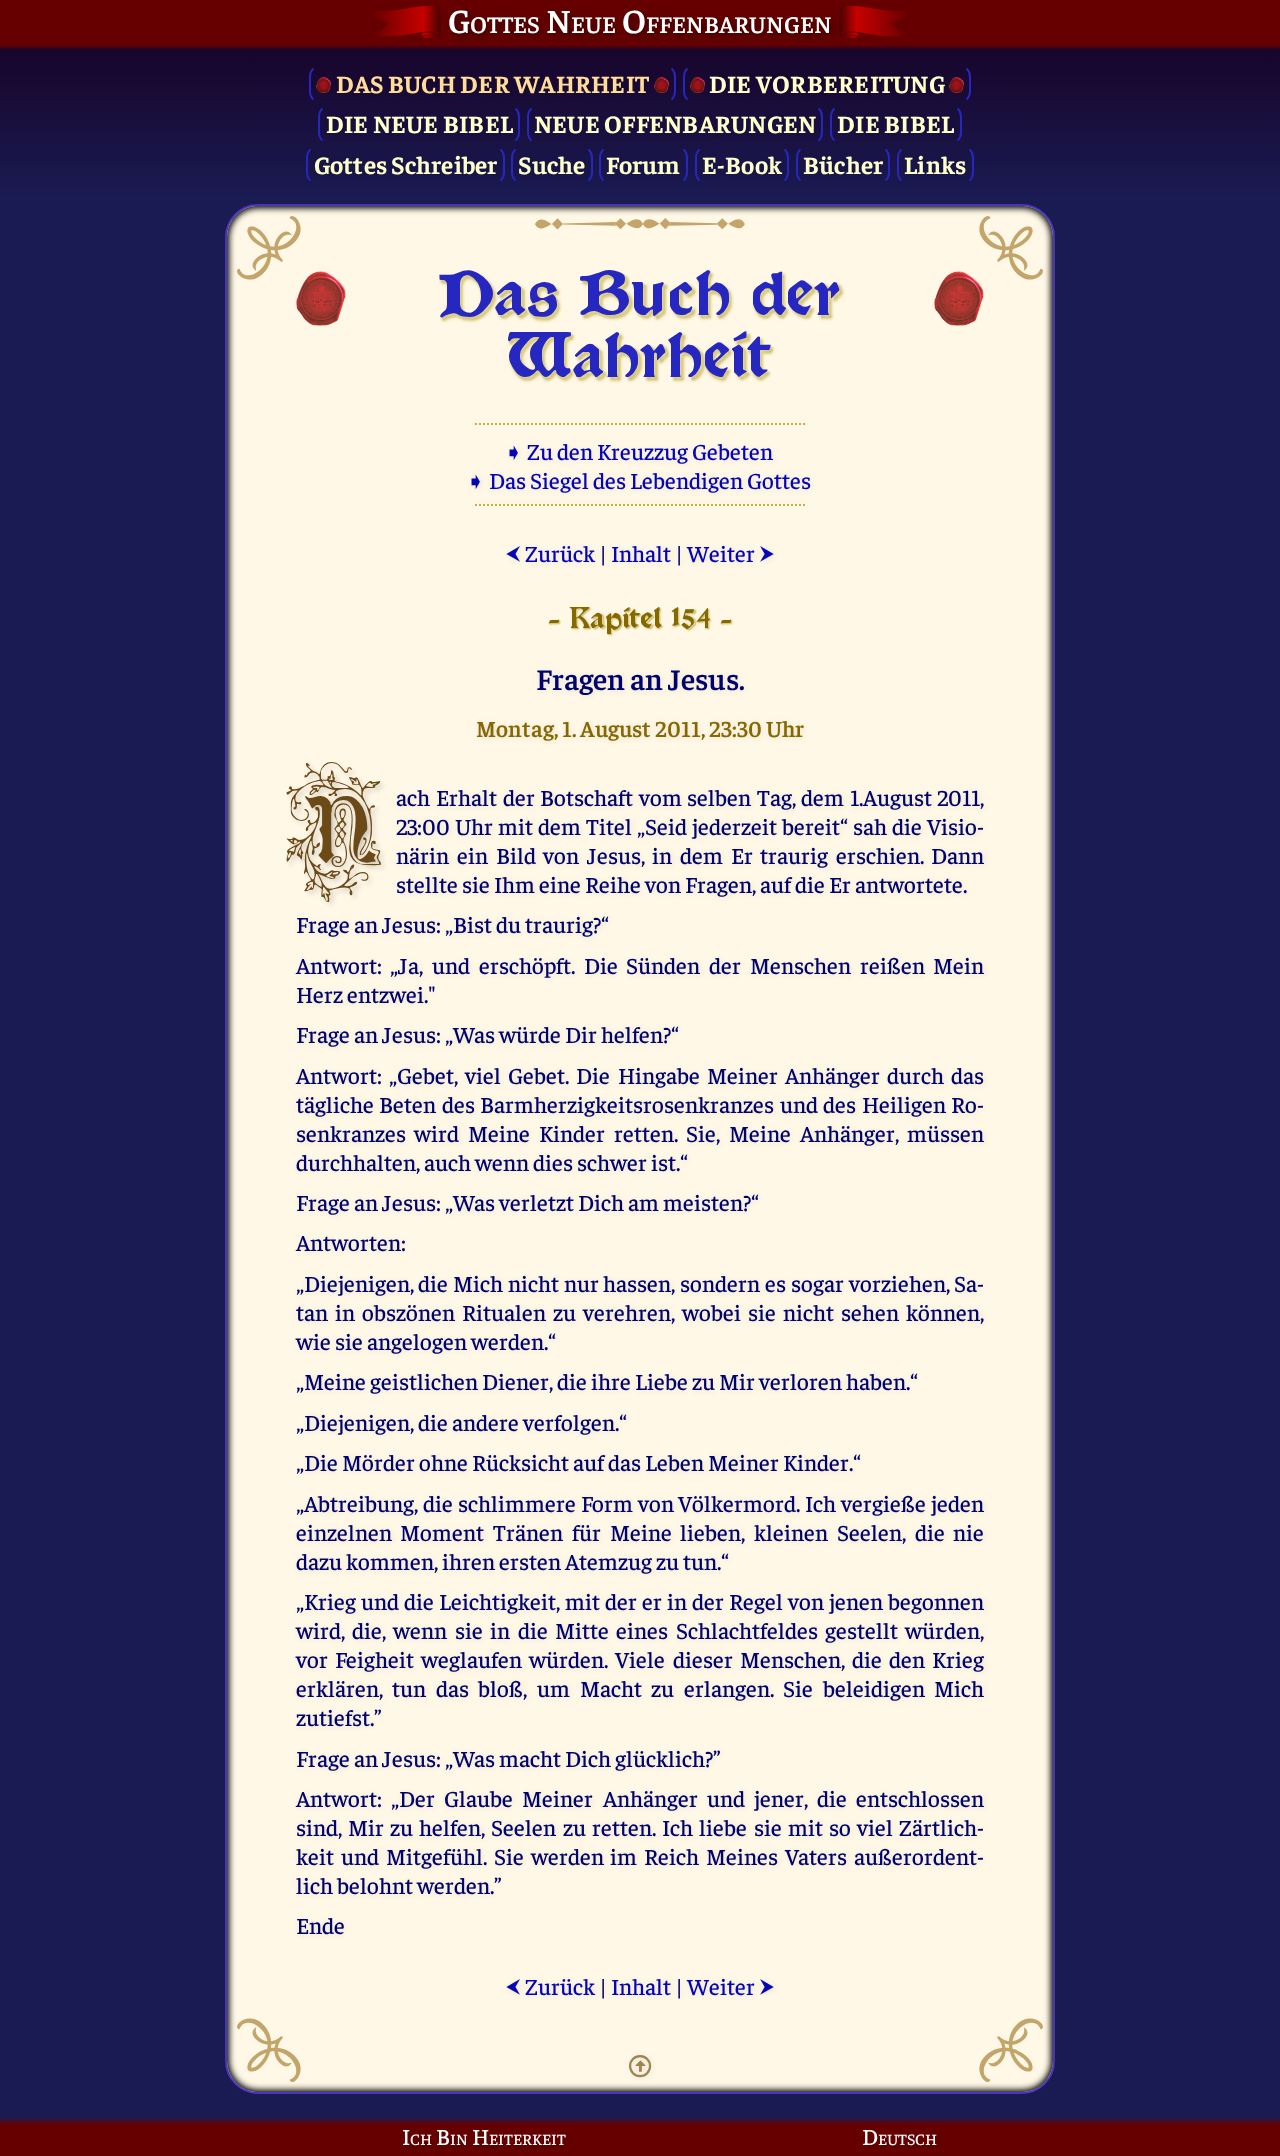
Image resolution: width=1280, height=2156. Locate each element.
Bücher (843, 163)
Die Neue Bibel (420, 122)
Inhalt (641, 552)
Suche (551, 163)
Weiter (731, 552)
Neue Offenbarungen (675, 122)
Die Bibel (895, 122)
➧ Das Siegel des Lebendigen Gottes (640, 479)
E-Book (742, 163)
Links (935, 163)
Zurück (550, 552)
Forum (643, 163)
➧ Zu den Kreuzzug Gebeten (640, 450)
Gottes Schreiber (406, 163)
